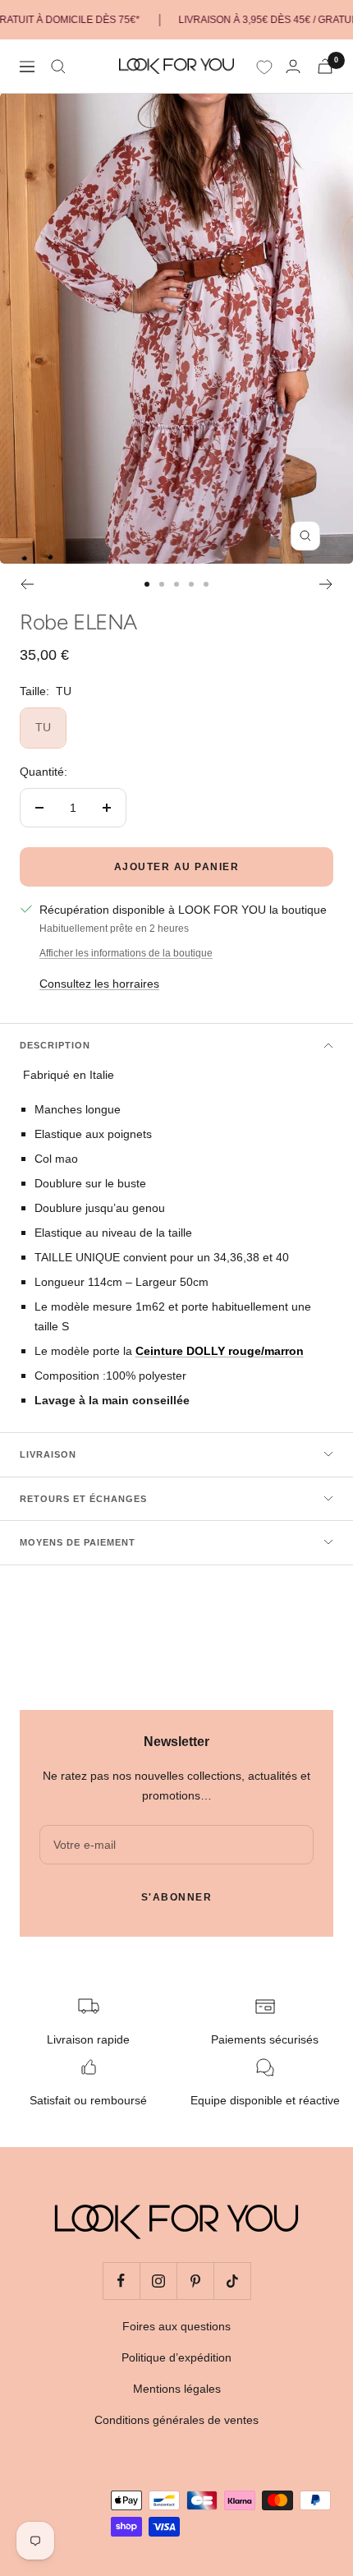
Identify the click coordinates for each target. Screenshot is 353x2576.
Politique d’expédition (176, 2357)
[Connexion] (293, 66)
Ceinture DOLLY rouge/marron (220, 1351)
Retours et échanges (83, 1499)
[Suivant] (326, 584)
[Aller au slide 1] (147, 584)
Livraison (48, 1454)
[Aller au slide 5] (206, 584)
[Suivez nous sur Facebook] (121, 2281)
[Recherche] (58, 67)
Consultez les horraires (99, 984)
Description (55, 1045)
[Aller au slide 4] (191, 584)
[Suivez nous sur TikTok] (232, 2281)
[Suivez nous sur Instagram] (158, 2281)
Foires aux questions (176, 2326)
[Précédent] (27, 584)
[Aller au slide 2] (162, 584)
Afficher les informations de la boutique (126, 953)
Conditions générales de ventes (176, 2420)
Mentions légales (177, 2389)
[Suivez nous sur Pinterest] (195, 2281)
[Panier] (325, 66)
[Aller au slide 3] (176, 584)
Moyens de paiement (78, 1542)
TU (43, 727)
